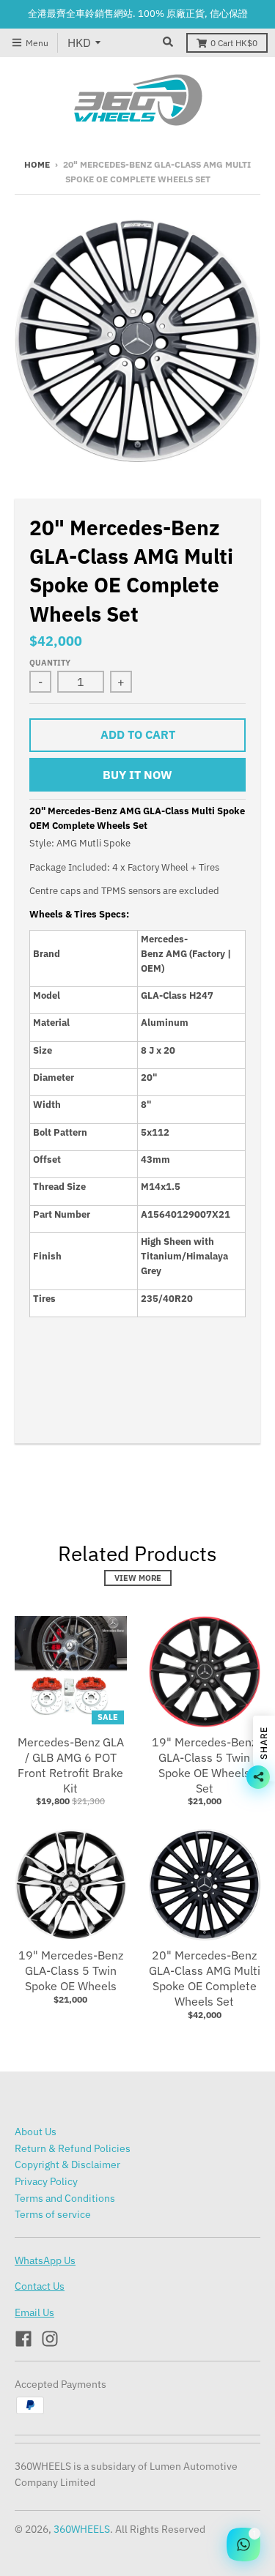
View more (138, 1578)
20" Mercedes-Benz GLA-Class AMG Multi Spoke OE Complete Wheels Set (205, 1978)
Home (37, 164)
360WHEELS (82, 2529)
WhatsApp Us (45, 2260)
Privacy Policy (46, 2181)
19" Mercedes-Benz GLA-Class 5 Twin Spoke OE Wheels (71, 1970)
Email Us (34, 2312)
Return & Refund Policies (73, 2148)
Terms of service (53, 2214)
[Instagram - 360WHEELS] (50, 2339)
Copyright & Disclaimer (67, 2164)
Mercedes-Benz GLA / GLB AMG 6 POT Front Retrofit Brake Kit (71, 1765)
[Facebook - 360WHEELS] (23, 2339)
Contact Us (40, 2286)
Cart (234, 43)
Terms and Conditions (65, 2198)
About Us (36, 2132)
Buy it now (137, 775)
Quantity (50, 663)
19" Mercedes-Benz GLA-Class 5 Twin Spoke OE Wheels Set (204, 1765)
